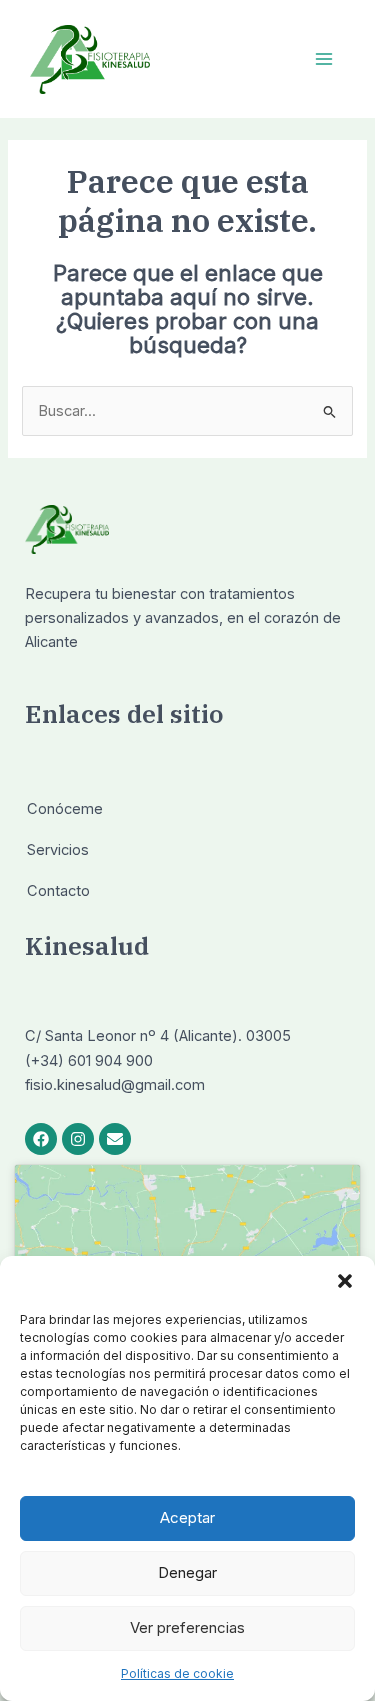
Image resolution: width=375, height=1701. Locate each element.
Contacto (58, 891)
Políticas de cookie (177, 1673)
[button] (345, 1281)
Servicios (58, 850)
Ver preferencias (187, 1627)
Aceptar (187, 1517)
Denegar (187, 1572)
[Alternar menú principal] (324, 59)
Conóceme (65, 809)
